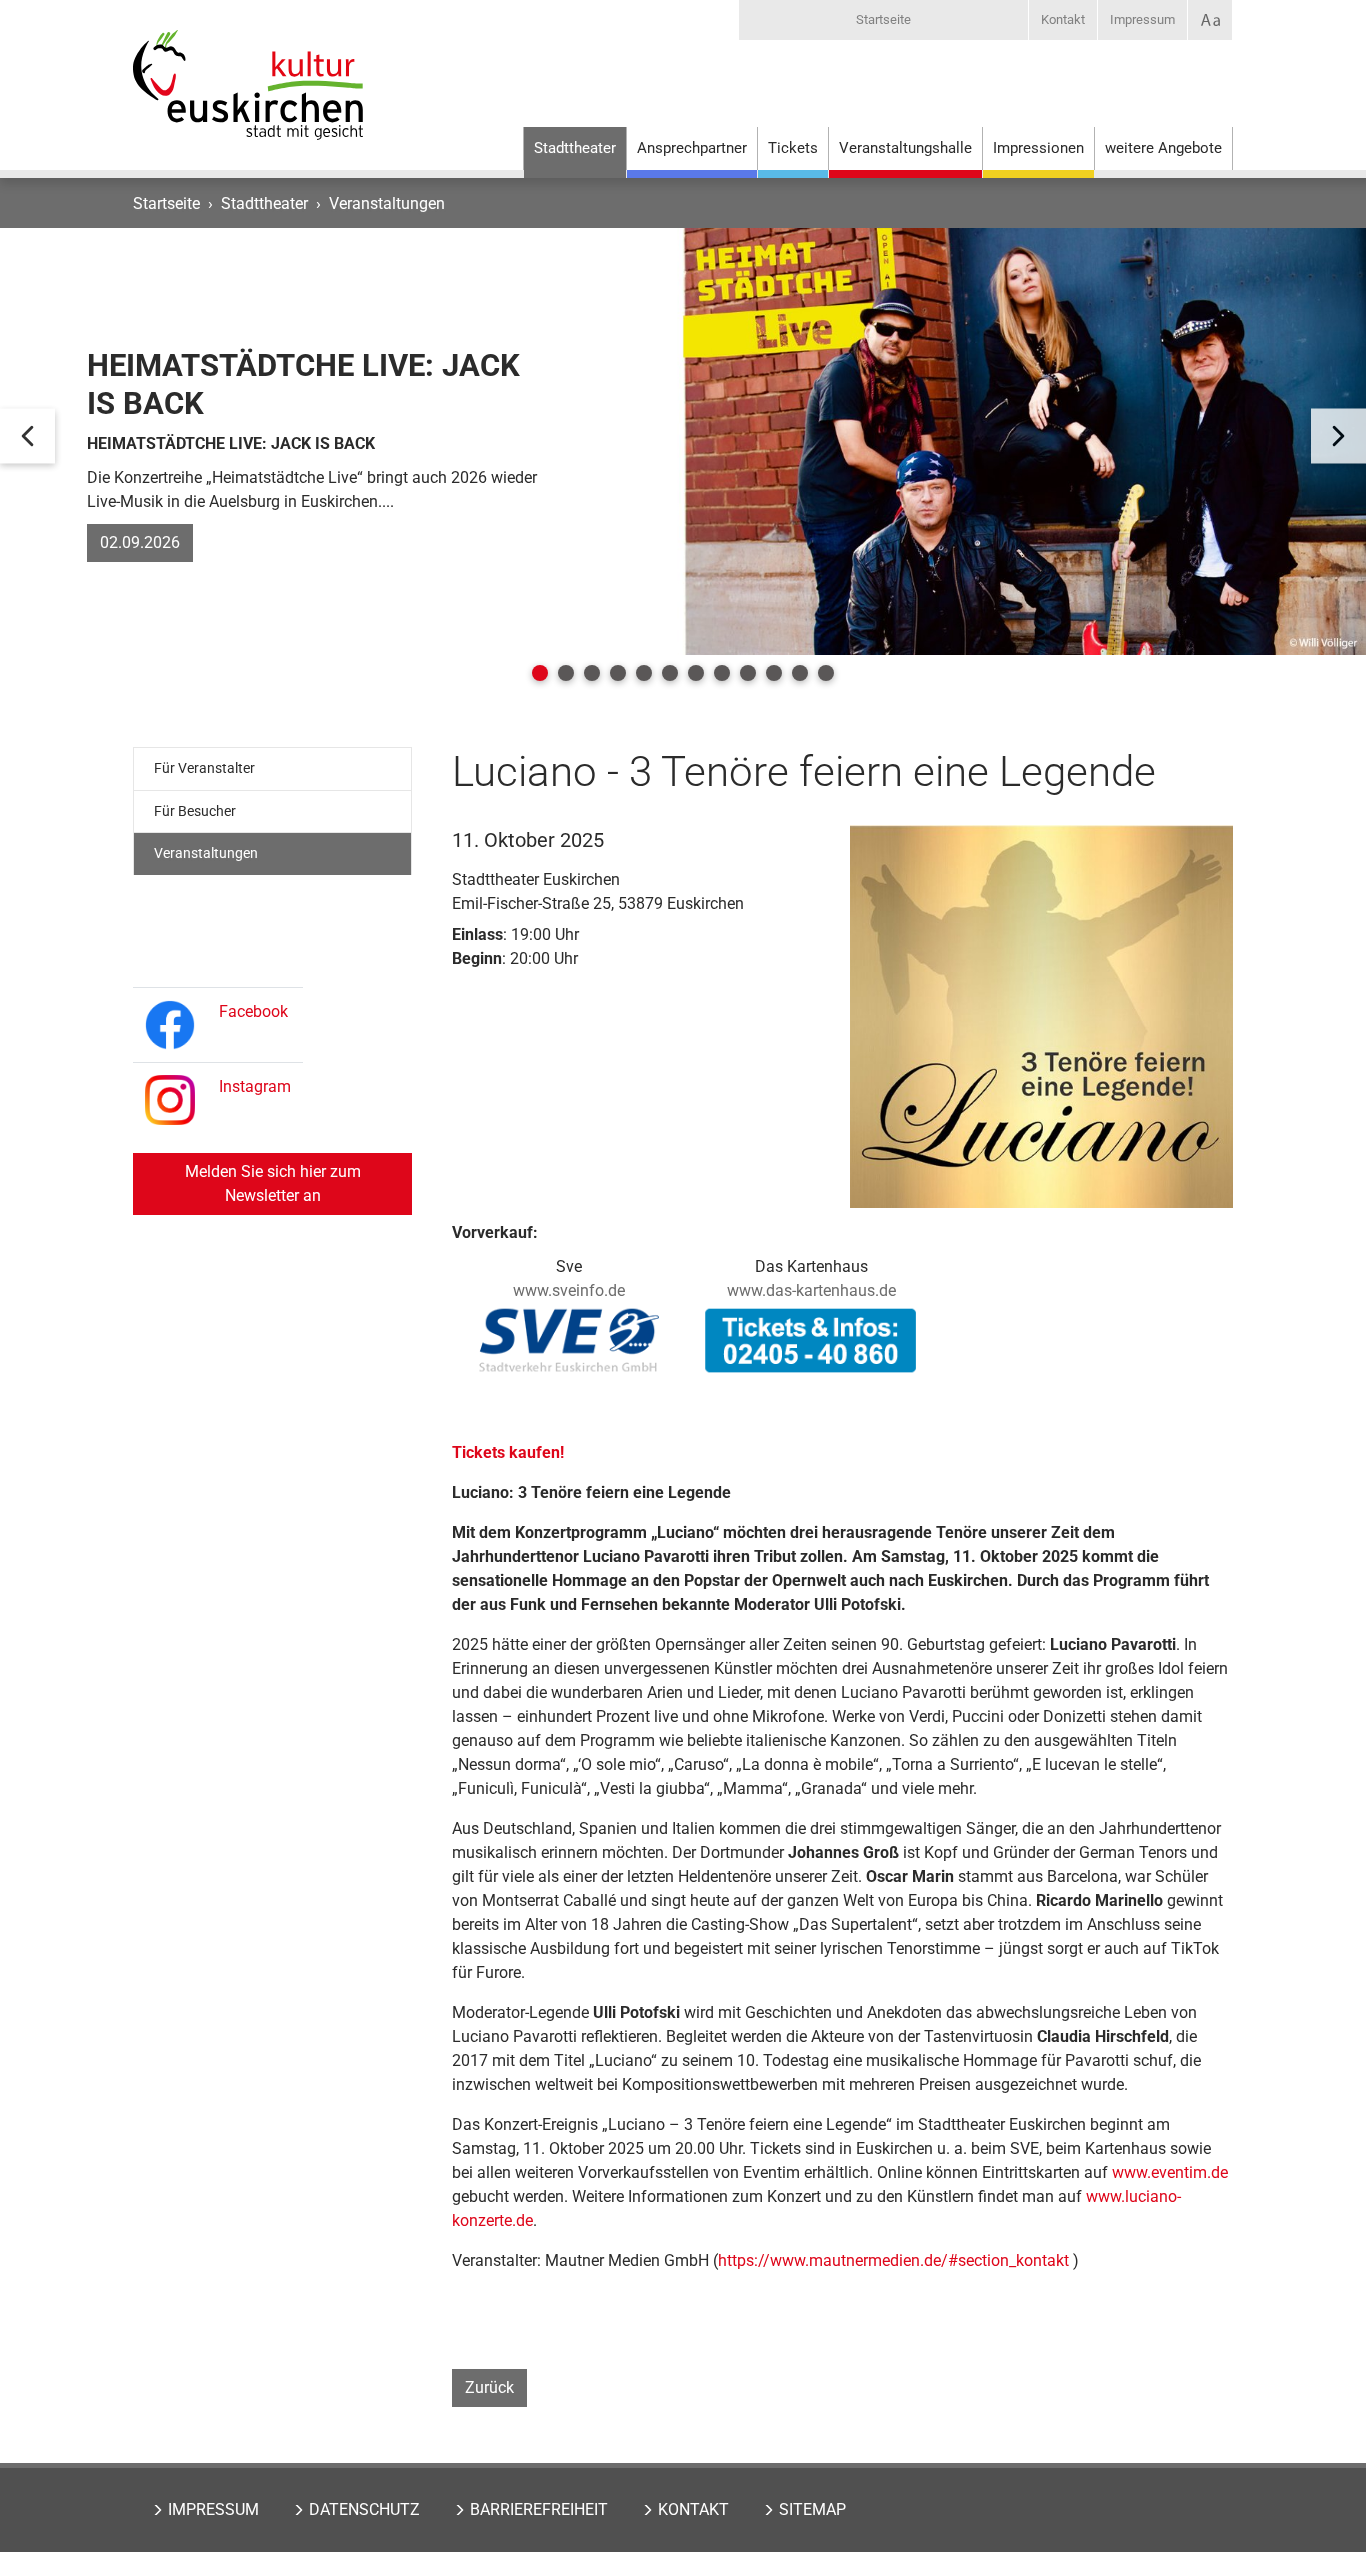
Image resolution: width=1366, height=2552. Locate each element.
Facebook (253, 1011)
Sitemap (812, 2509)
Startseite (883, 19)
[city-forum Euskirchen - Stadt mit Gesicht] (248, 105)
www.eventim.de (1170, 2172)
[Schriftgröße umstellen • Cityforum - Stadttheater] (1210, 20)
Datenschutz (364, 2509)
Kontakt (1063, 19)
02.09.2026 (140, 542)
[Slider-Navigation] (27, 436)
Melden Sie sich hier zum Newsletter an (273, 1183)
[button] (540, 673)
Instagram (255, 1086)
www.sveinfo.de (569, 1290)
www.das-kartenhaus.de (811, 1290)
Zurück (489, 2387)
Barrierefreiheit (539, 2509)
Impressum (1142, 19)
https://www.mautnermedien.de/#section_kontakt (893, 2260)
